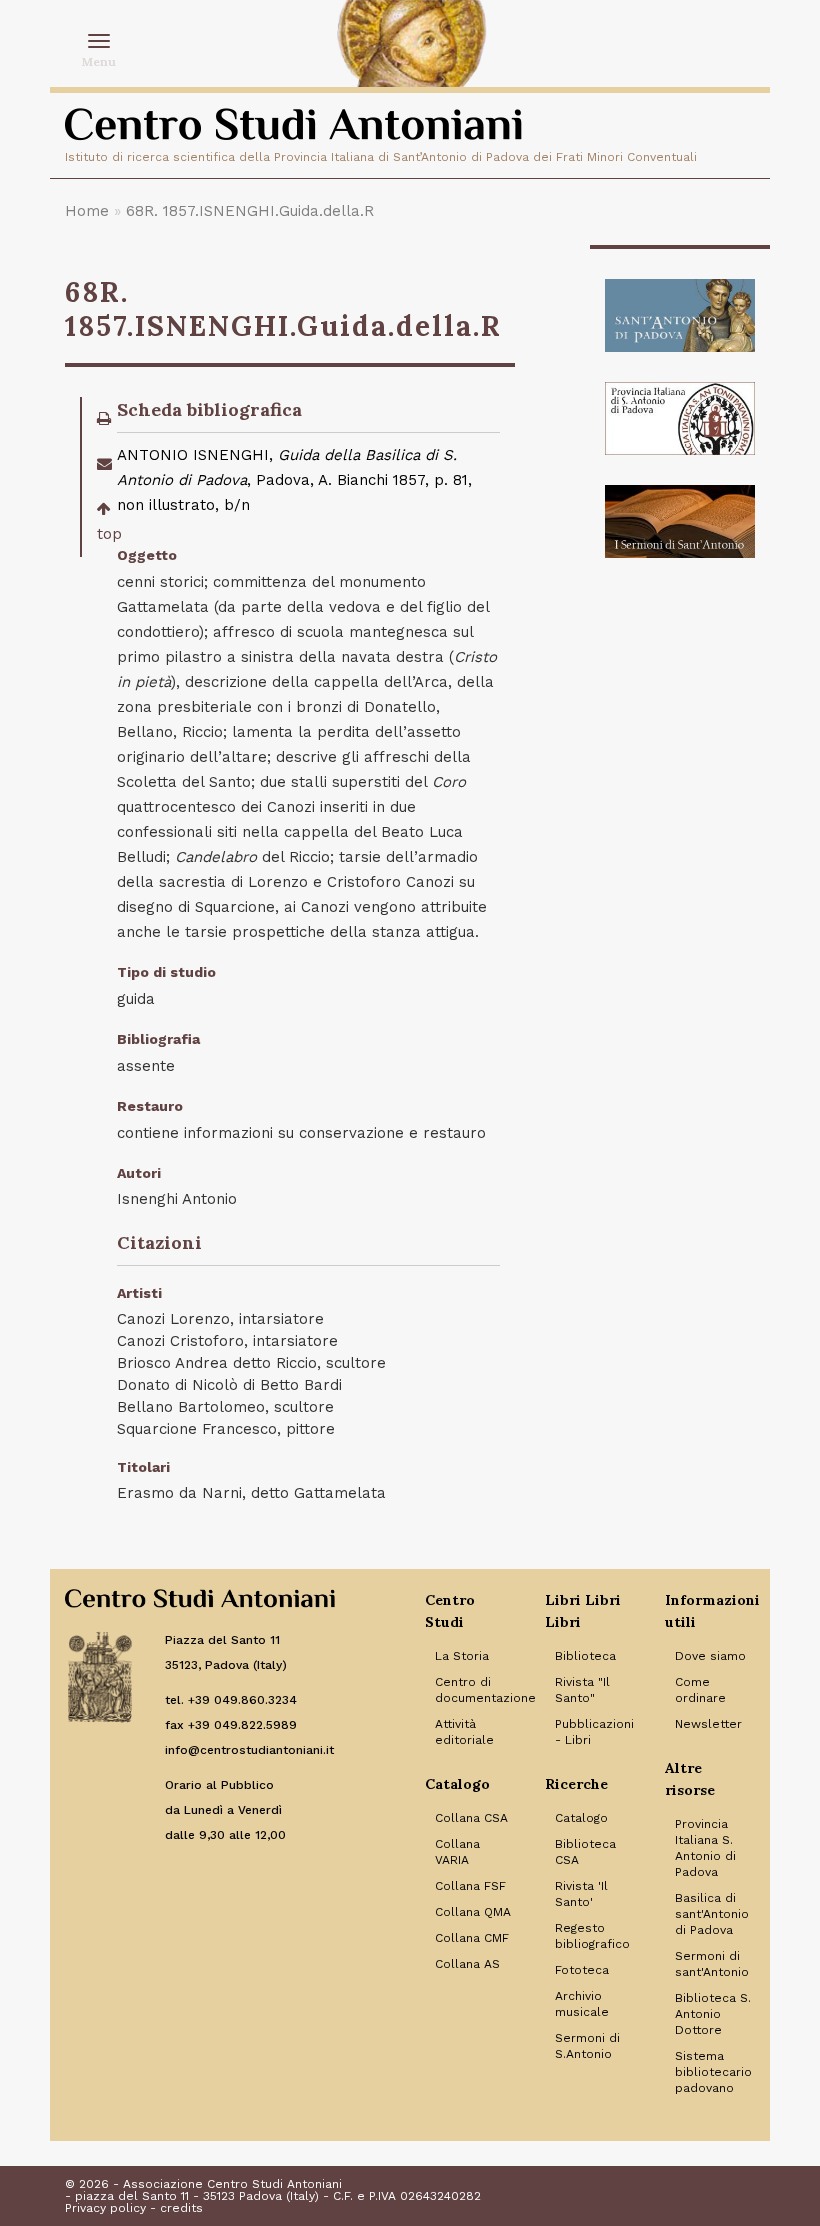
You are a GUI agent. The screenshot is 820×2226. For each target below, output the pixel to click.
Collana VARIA (457, 1852)
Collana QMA (473, 1912)
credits (181, 2208)
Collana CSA (471, 1818)
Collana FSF (470, 1886)
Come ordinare (700, 1690)
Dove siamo (710, 1656)
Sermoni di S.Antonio (587, 2046)
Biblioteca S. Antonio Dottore (713, 2014)
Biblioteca (585, 1656)
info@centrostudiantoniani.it (249, 1750)
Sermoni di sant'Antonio (712, 1964)
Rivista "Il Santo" (582, 1690)
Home (87, 211)
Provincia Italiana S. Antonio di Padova (705, 1848)
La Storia (462, 1656)
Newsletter (708, 1724)
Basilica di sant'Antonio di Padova (712, 1914)
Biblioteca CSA (585, 1852)
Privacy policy (105, 2208)
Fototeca (582, 1970)
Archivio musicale (582, 2004)
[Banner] (680, 315)
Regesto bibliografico (592, 1936)
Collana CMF (472, 1938)
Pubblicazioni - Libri (594, 1732)
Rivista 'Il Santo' (581, 1894)
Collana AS (467, 1964)
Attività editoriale (464, 1732)
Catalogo (581, 1818)
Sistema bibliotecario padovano (713, 2072)
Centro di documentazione (475, 1690)
